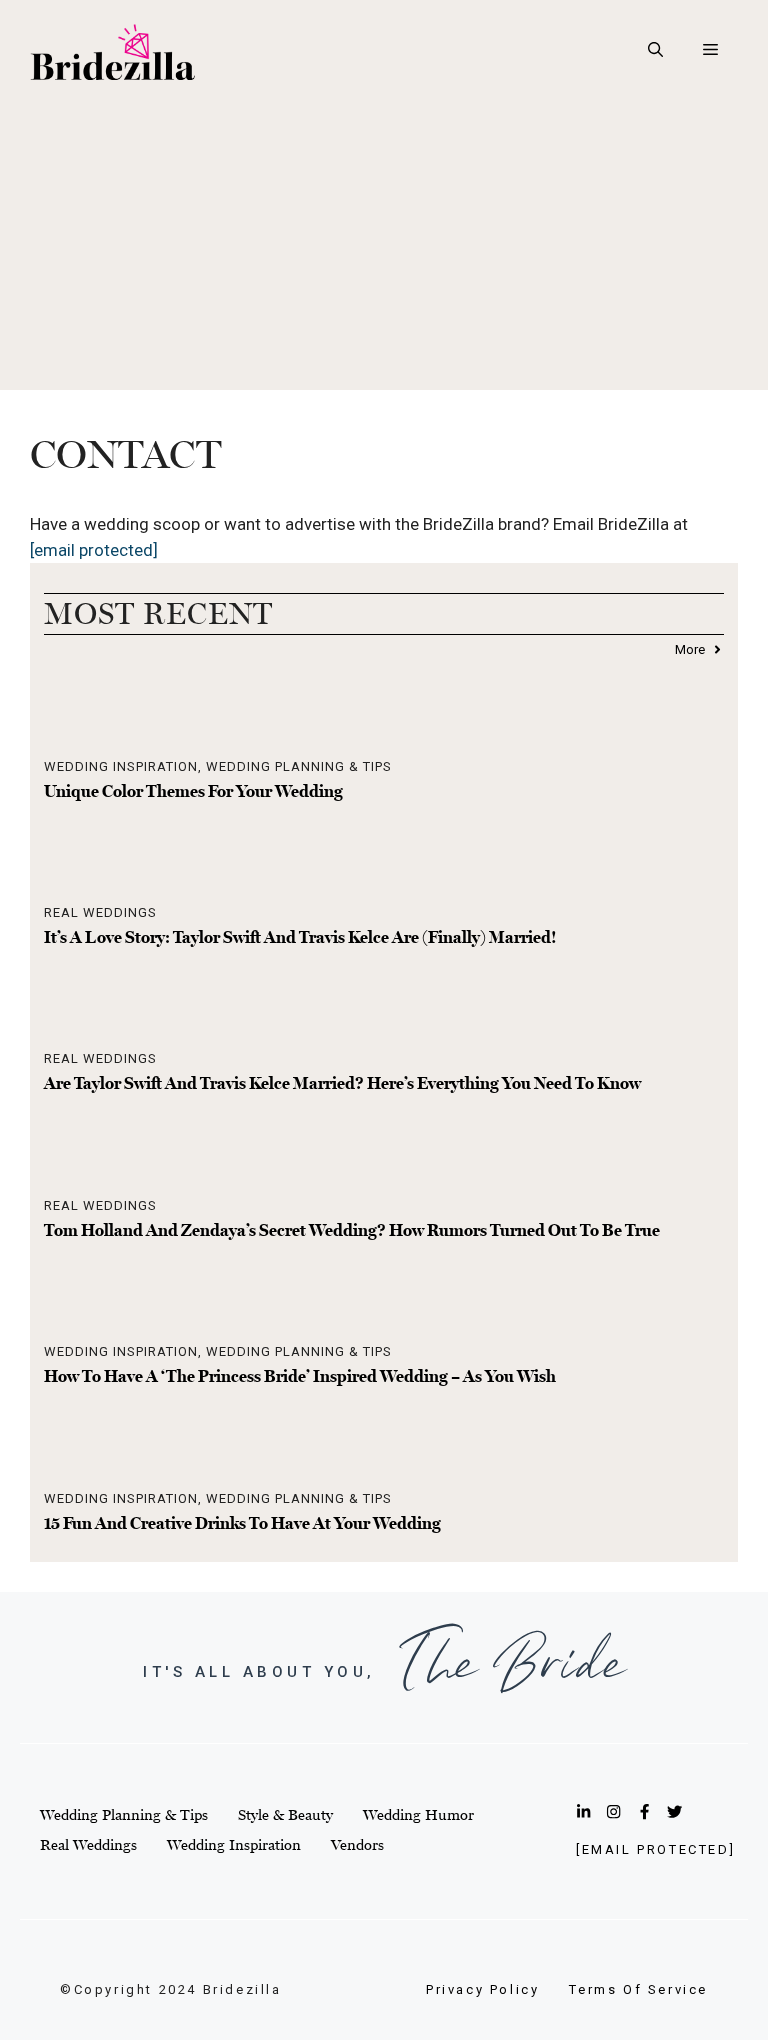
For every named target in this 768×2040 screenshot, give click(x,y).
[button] (655, 50)
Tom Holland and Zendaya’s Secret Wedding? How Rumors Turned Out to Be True (352, 1230)
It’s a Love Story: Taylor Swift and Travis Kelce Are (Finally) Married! (300, 937)
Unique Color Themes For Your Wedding (193, 791)
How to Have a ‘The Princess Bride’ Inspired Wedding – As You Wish (300, 1376)
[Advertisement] (384, 250)
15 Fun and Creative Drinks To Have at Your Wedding (242, 1523)
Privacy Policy (482, 1989)
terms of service (638, 1989)
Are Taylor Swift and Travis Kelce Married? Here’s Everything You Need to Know (342, 1083)
